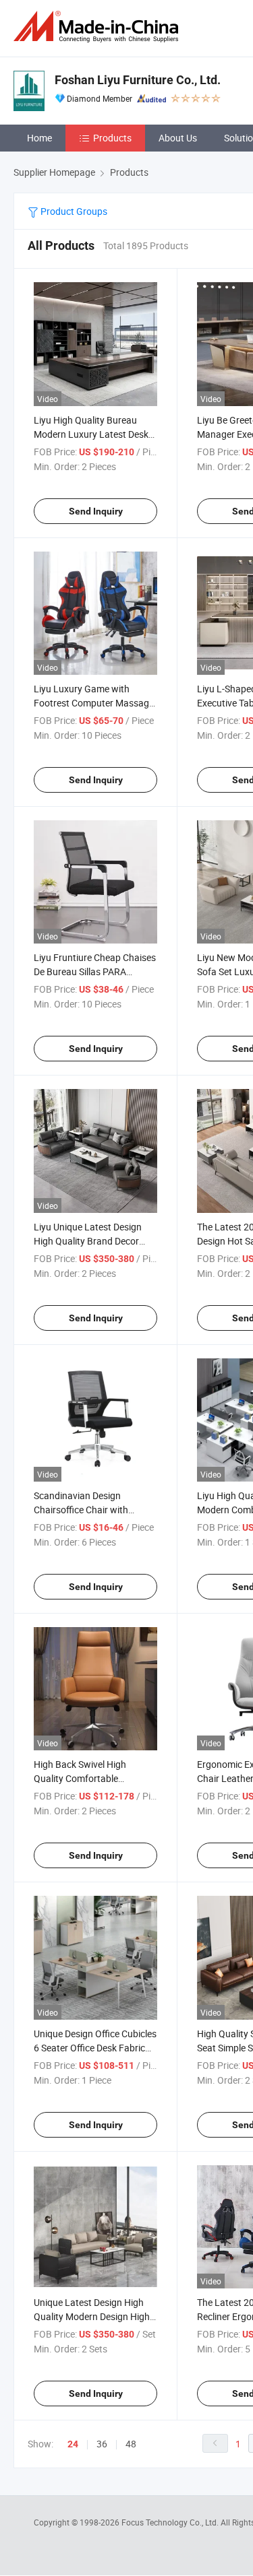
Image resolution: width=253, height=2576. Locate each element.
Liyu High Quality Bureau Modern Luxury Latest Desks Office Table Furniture (93, 434)
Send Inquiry (96, 511)
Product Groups (73, 211)
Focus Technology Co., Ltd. (171, 2522)
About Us (178, 138)
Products (112, 138)
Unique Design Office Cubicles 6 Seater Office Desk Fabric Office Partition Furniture (95, 2048)
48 (131, 2444)
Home (39, 138)
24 (73, 2444)
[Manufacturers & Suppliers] (99, 27)
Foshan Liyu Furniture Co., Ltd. (138, 80)
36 (102, 2444)
